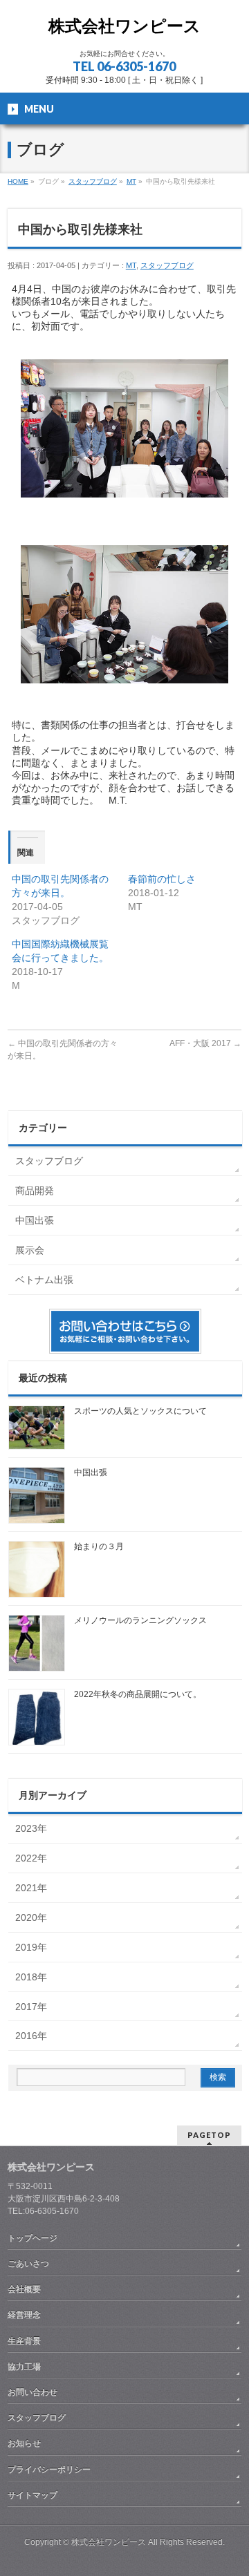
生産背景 (24, 2341)
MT (131, 265)
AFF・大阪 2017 (205, 1043)
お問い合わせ (33, 2392)
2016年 (31, 2036)
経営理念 (24, 2315)
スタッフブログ (167, 265)
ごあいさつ (28, 2264)
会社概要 (24, 2289)
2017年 (31, 2007)
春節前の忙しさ (162, 879)
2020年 (31, 1917)
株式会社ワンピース (124, 26)
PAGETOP (209, 2135)
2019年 (31, 1947)
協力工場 (24, 2367)
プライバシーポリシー (49, 2470)
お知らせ (24, 2443)
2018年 (31, 1977)
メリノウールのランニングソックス (140, 1620)
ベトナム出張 (44, 1280)
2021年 (31, 1888)
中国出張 (35, 1220)
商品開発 (35, 1191)
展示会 (30, 1250)
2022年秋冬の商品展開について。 (138, 1694)
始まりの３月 (99, 1546)
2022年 (31, 1858)
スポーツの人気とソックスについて (140, 1411)
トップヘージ (33, 2238)
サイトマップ (33, 2495)
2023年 (31, 1828)
